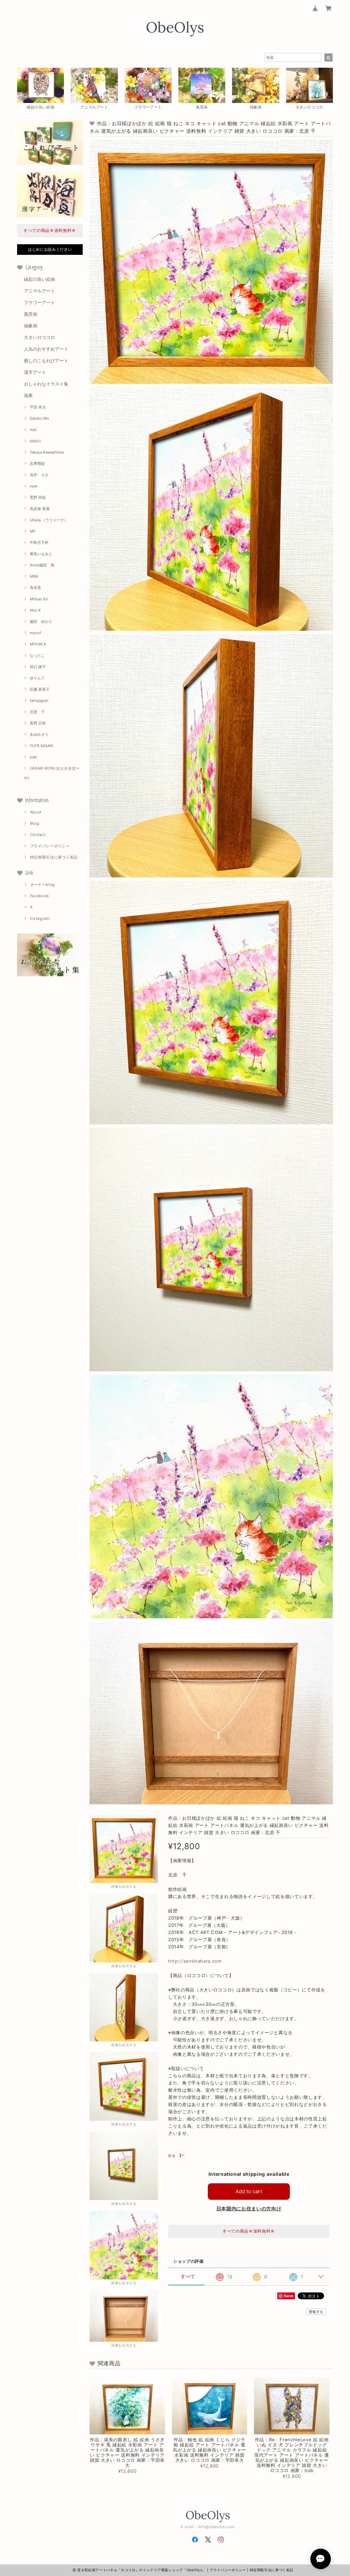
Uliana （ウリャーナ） (49, 520)
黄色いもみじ (41, 554)
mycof (35, 633)
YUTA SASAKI (42, 746)
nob (33, 430)
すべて (188, 2277)
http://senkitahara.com (195, 1961)
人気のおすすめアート (46, 349)
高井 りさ (39, 475)
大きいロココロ (39, 337)
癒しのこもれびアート (46, 361)
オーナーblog (43, 885)
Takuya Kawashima (47, 452)
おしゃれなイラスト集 (46, 384)
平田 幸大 (38, 407)
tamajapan (39, 701)
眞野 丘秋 (38, 723)
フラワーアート (39, 302)
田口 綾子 (38, 667)
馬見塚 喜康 (40, 509)
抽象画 (31, 326)
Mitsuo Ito (39, 599)
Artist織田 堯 (42, 565)
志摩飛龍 (37, 463)
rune (33, 486)
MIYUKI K (38, 644)
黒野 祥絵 (38, 497)
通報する (316, 2312)
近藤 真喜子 (40, 689)
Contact (38, 835)
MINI (34, 576)
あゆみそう (39, 734)
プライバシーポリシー (50, 846)
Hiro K (35, 610)
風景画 (31, 314)
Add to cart (249, 2191)
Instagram (40, 918)
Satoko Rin (39, 418)
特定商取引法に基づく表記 (54, 857)
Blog (35, 823)
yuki (33, 757)
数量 (172, 2156)
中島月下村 (39, 542)
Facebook (40, 896)
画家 (28, 395)
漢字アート (35, 372)
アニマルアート (39, 291)
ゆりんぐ (37, 678)
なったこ (37, 655)
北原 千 (37, 712)
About (36, 812)
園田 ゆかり (41, 622)
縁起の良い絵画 (39, 279)
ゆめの (35, 441)
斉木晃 (35, 588)
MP (33, 531)
